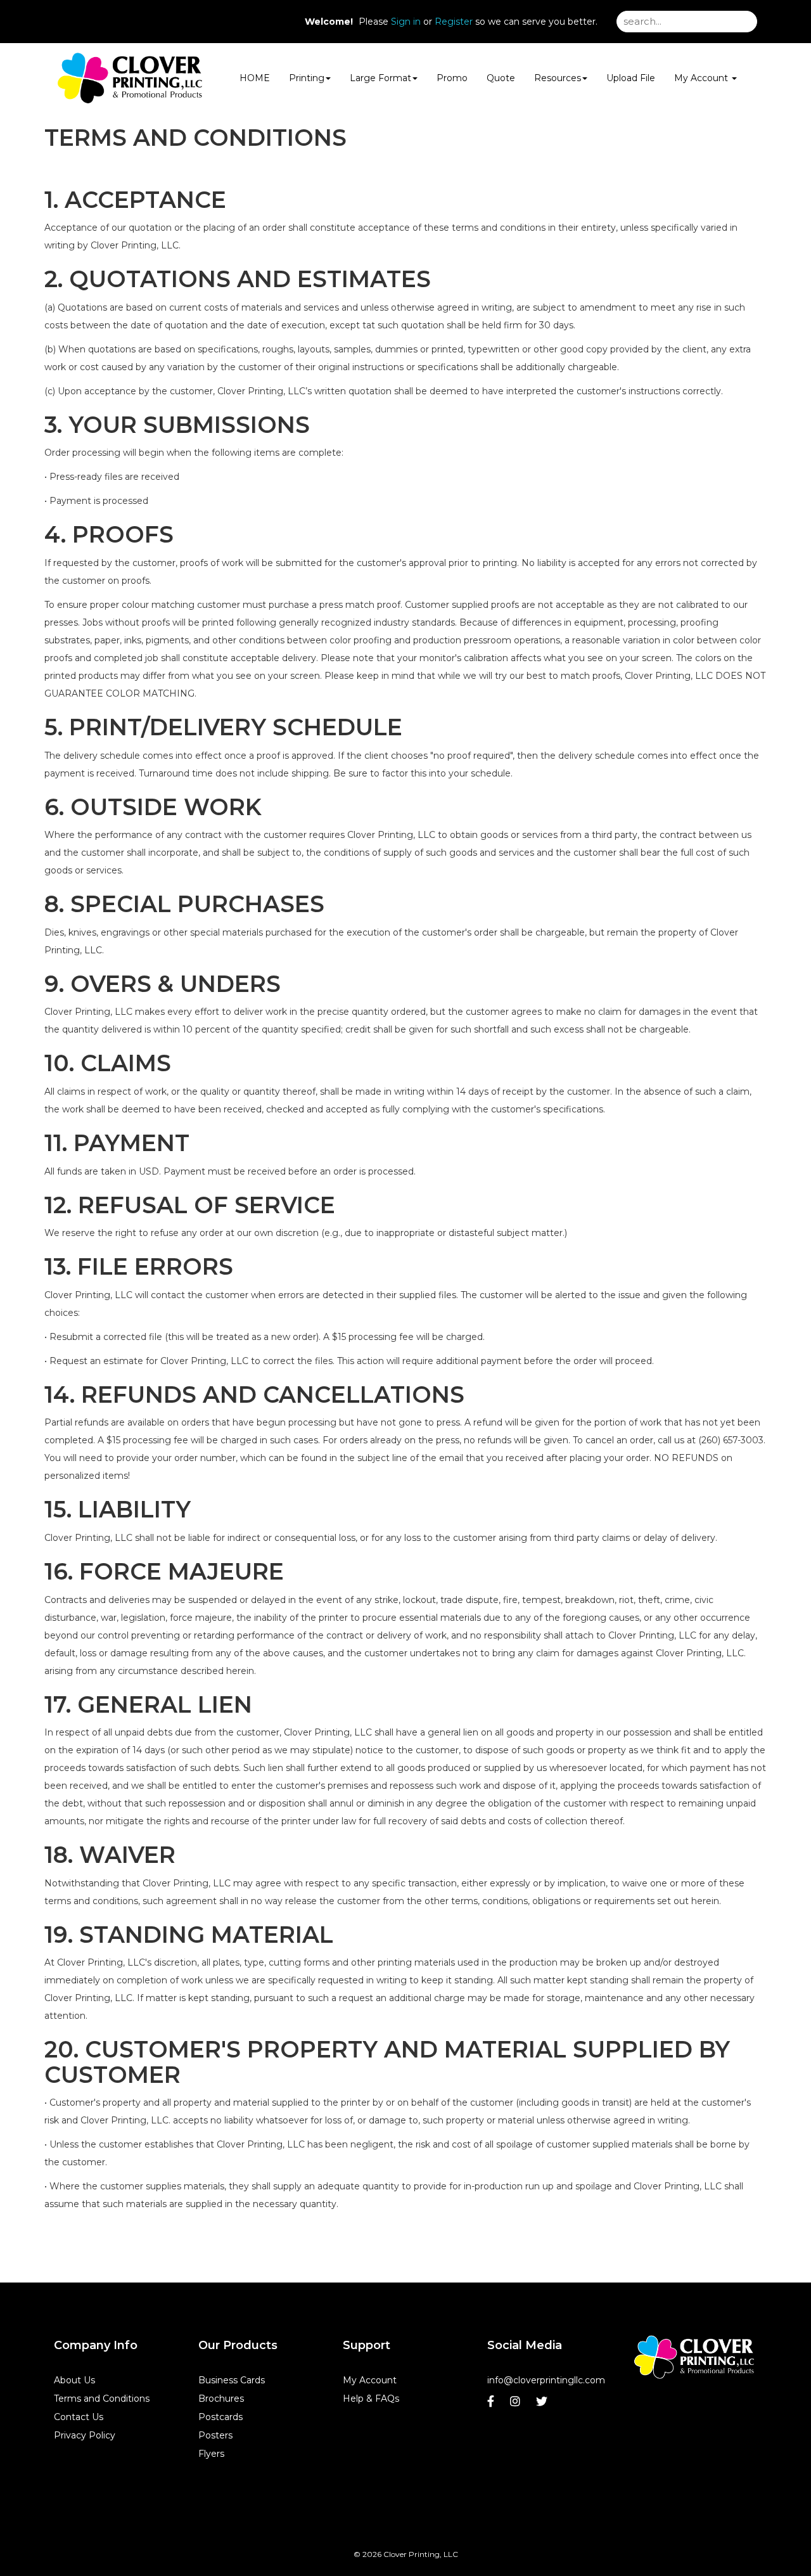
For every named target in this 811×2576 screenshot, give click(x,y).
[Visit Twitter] (543, 2405)
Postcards (220, 2417)
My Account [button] (702, 78)
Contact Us (79, 2417)
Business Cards (232, 2380)
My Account (370, 2380)
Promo (452, 78)
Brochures (221, 2399)
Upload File (631, 78)
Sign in (406, 22)
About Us (74, 2380)
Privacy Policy (85, 2435)
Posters (215, 2435)
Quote (501, 78)
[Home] (694, 2357)
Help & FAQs (371, 2399)
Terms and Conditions (102, 2399)
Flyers (211, 2454)
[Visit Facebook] (492, 2405)
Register (454, 22)
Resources (558, 78)
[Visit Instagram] (517, 2405)
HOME (255, 78)
